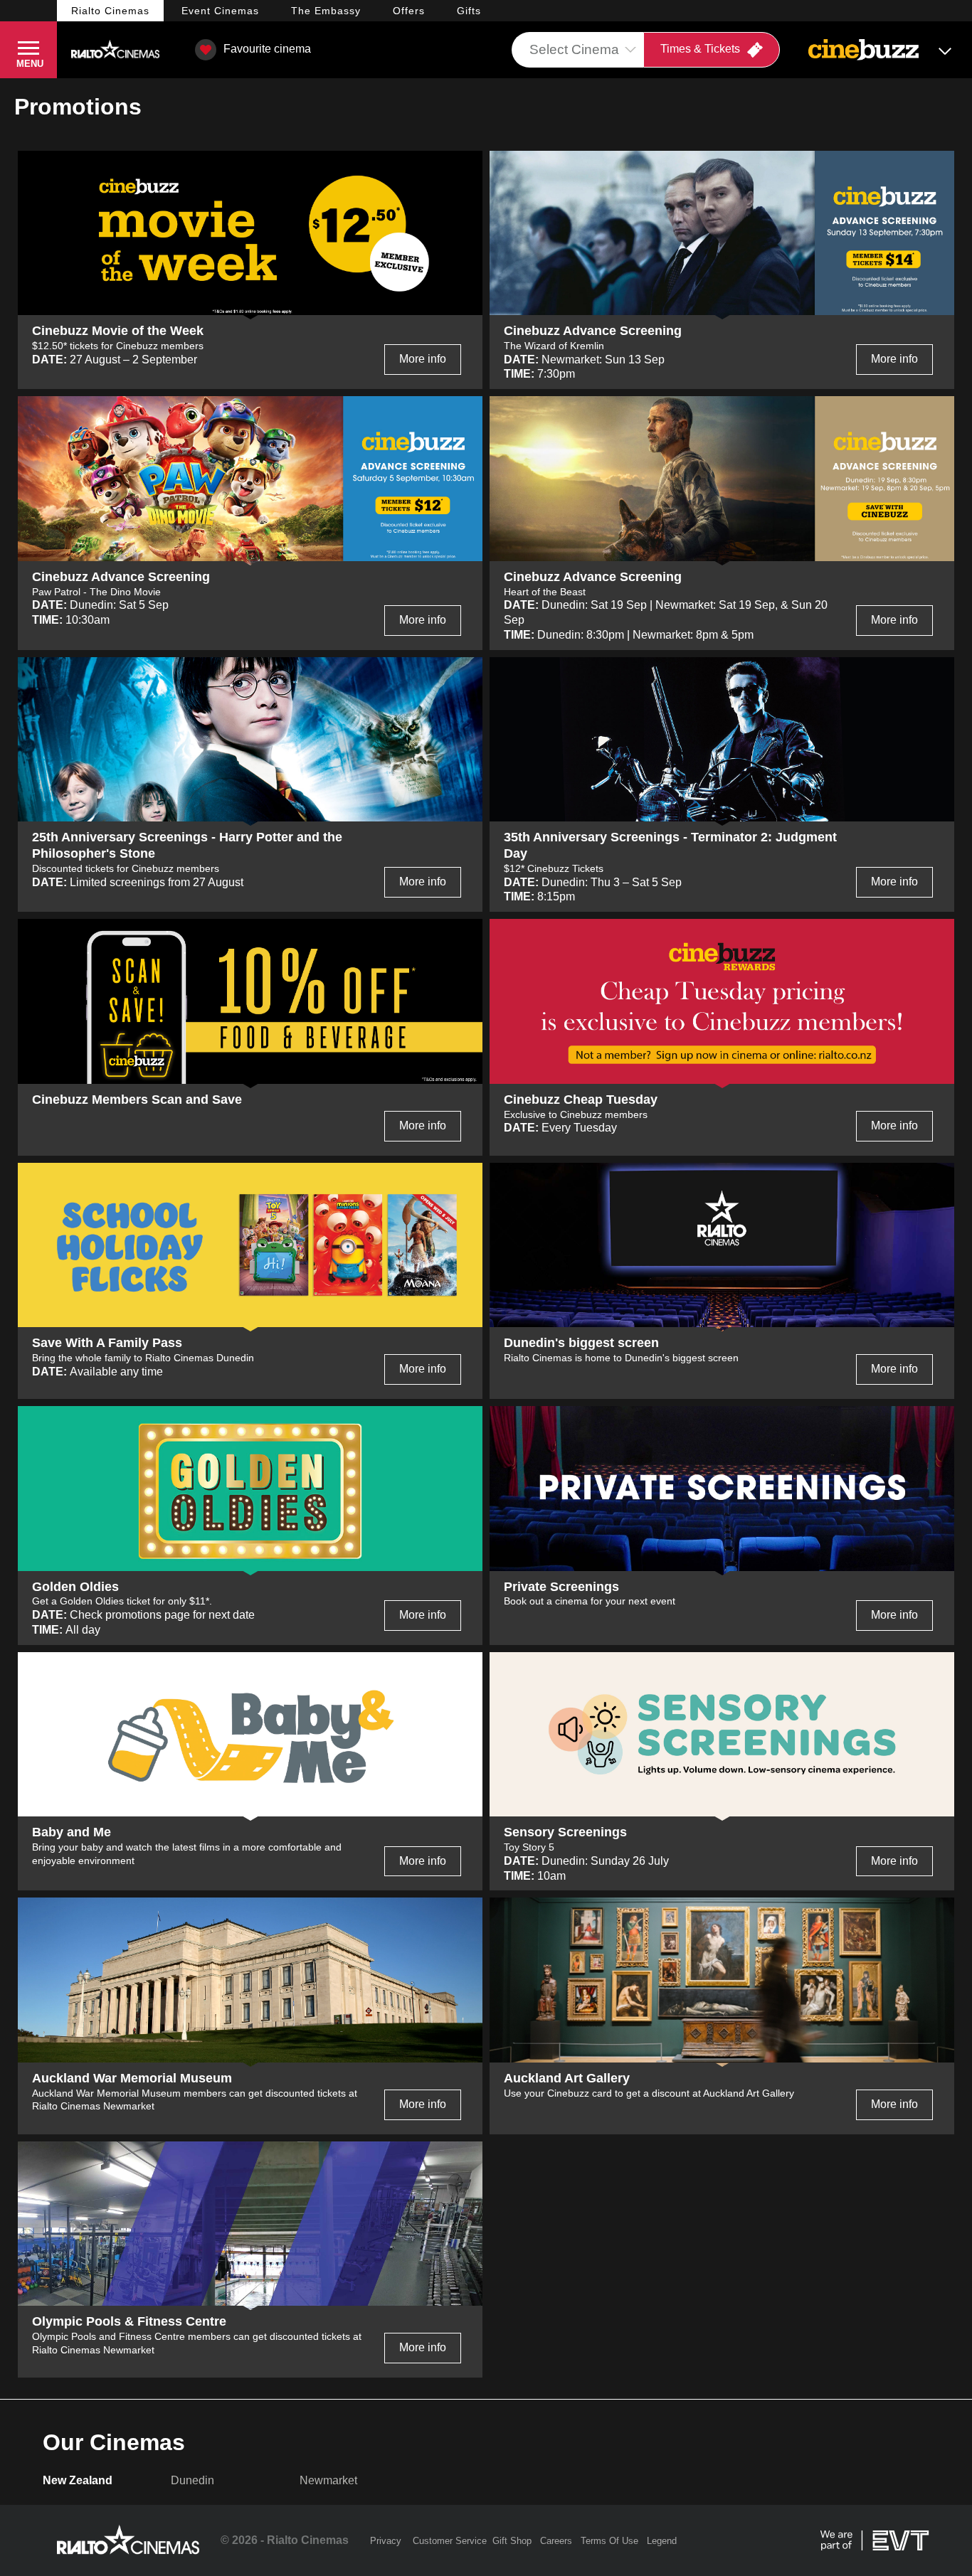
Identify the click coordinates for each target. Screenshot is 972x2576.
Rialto (110, 11)
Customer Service (450, 2541)
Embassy (326, 11)
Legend (662, 2541)
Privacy (386, 2541)
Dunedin (192, 2480)
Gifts (469, 11)
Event (220, 11)
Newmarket (328, 2480)
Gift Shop (512, 2541)
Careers (556, 2541)
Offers (409, 11)
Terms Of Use (609, 2541)
